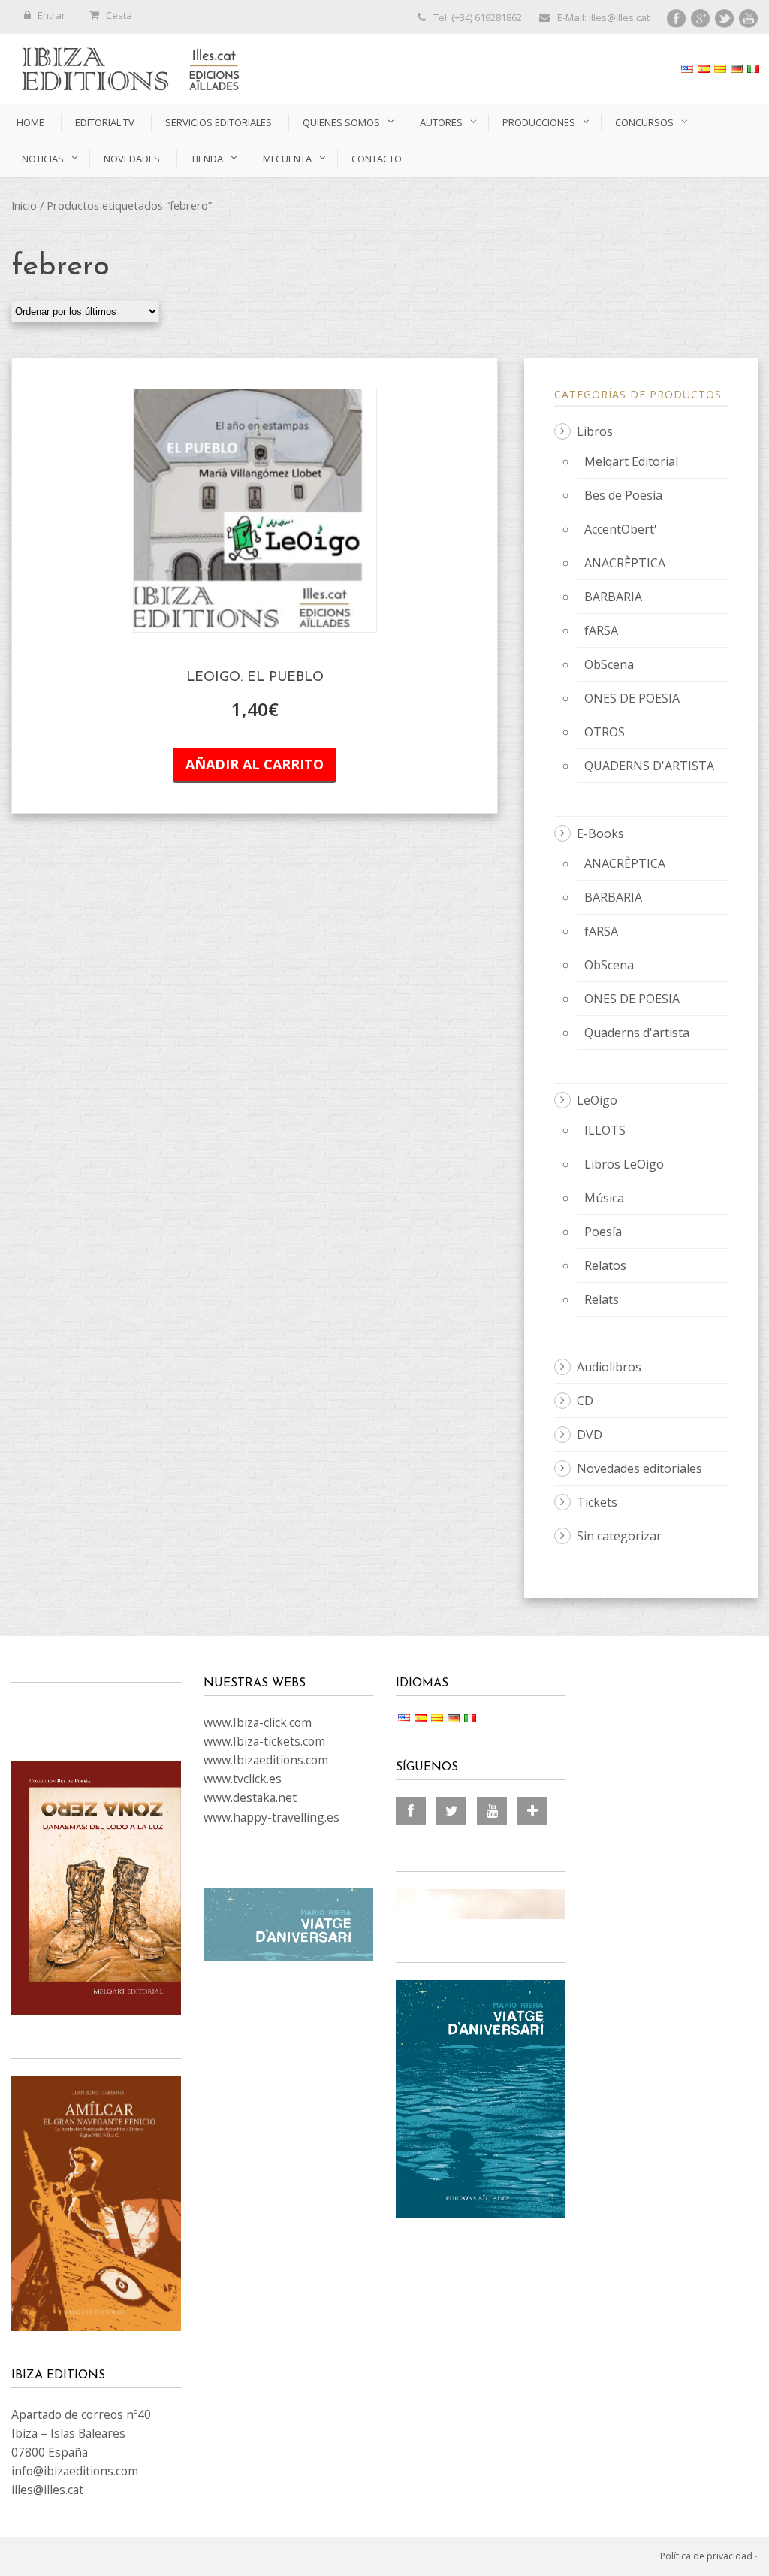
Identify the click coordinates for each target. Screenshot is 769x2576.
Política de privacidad (706, 2556)
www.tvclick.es (243, 1779)
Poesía (603, 1232)
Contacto (377, 159)
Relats (602, 1299)
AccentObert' (621, 529)
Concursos (644, 122)
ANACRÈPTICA (625, 563)
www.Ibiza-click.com (258, 1722)
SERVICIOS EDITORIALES (219, 122)
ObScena (609, 664)
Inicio (24, 205)
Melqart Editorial (631, 461)
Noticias (43, 159)
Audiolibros (609, 1367)
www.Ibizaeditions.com (266, 1760)
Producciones (539, 122)
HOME (30, 122)
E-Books (600, 833)
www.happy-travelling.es (271, 1817)
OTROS (605, 732)
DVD (590, 1435)
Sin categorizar (619, 1536)
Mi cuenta (287, 159)
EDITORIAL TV (105, 122)
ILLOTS (605, 1130)
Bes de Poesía (623, 495)
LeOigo (597, 1100)
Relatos (605, 1265)
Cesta (119, 15)
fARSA (601, 630)
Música (604, 1198)
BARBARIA (613, 597)
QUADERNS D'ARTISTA (649, 766)
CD (585, 1401)
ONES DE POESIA (632, 698)
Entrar (51, 15)
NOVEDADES (132, 159)
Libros (595, 431)
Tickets (597, 1502)
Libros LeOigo (624, 1164)
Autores (441, 122)
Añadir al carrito (255, 764)
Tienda (207, 159)
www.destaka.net (250, 1797)
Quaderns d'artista (637, 1033)
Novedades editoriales (639, 1468)
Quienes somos (341, 122)
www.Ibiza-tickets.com (264, 1741)
